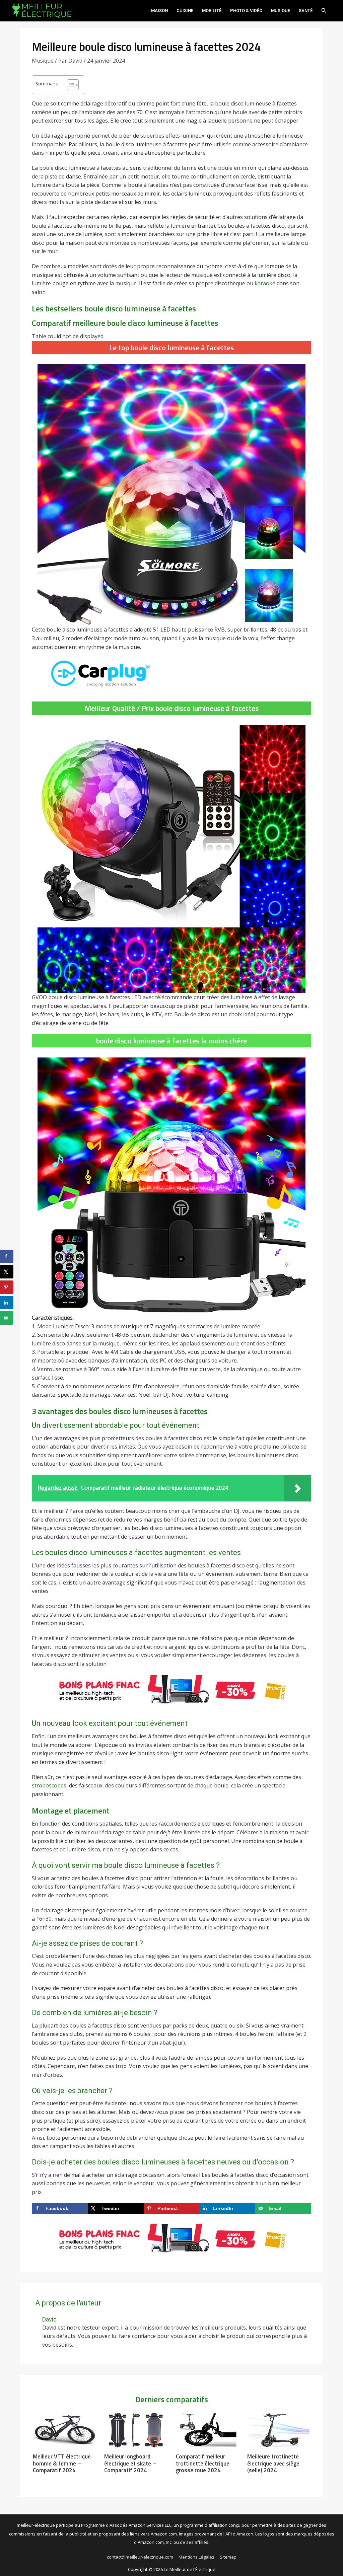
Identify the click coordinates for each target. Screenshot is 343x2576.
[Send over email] (7, 1318)
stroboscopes (49, 1785)
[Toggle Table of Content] (70, 85)
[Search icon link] (324, 11)
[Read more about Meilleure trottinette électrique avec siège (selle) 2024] (279, 2430)
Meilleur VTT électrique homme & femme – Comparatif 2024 (62, 2463)
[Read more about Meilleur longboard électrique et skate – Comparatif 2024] (136, 2430)
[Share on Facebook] (7, 1256)
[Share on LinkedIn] (7, 1303)
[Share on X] (7, 1272)
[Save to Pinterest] (7, 1287)
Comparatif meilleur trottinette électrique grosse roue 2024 (203, 2463)
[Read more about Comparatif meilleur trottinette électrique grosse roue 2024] (207, 2430)
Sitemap (228, 2557)
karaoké (265, 283)
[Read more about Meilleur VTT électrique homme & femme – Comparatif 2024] (64, 2430)
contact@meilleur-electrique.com (140, 2557)
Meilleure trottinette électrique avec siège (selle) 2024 (273, 2463)
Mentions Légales (196, 2557)
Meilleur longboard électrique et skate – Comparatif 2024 (130, 2463)
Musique (43, 61)
